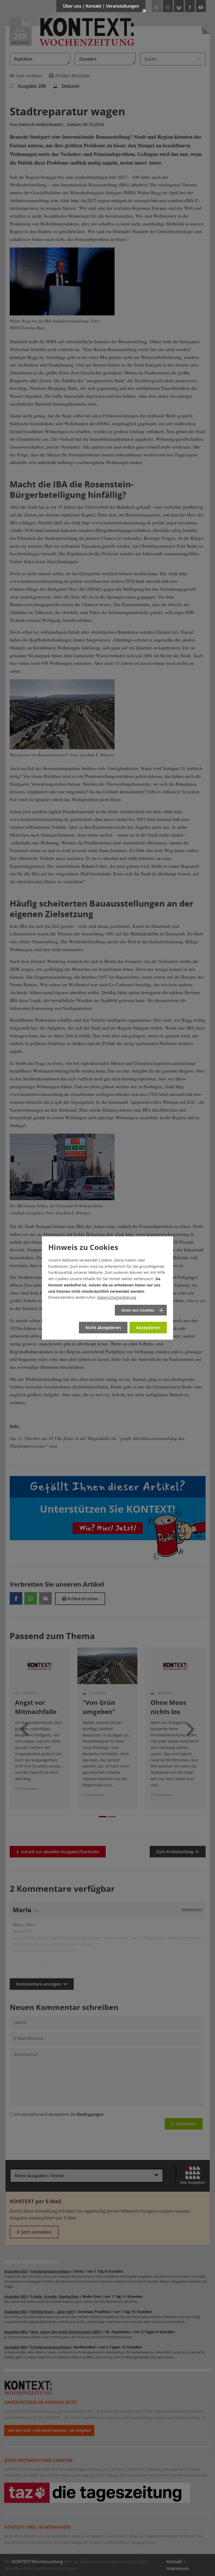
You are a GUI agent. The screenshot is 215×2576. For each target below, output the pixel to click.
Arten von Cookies (138, 1310)
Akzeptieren (148, 1328)
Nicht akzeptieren (103, 1328)
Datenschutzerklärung (117, 1297)
